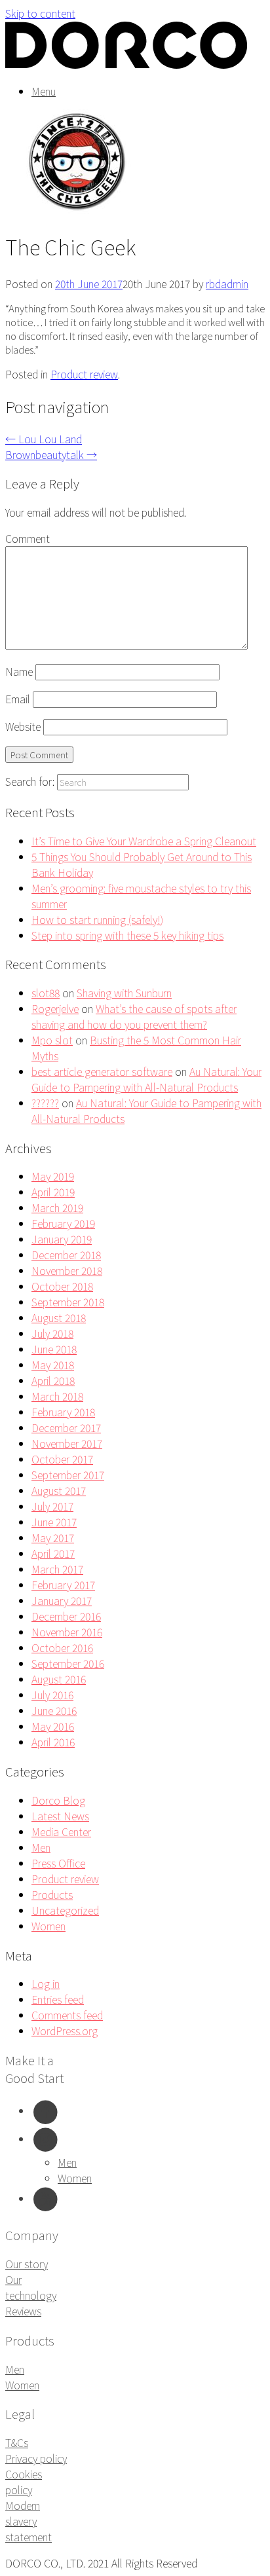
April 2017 (53, 1553)
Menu (44, 91)
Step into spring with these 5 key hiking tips (127, 935)
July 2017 (52, 1506)
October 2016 (62, 1647)
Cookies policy (24, 2482)
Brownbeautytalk (51, 454)
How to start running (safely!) (97, 919)
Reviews (23, 2311)
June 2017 (54, 1522)
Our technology (31, 2287)
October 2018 (62, 1286)
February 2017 (63, 1585)
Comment (28, 538)
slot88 (46, 993)
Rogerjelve (55, 1008)
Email (18, 699)
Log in (46, 1983)
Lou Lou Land (44, 439)
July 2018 (52, 1333)
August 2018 (59, 1317)
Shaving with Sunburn (124, 993)
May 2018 (53, 1365)
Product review (84, 374)
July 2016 (52, 1695)
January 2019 (62, 1239)
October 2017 (62, 1459)
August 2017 (59, 1490)
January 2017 (62, 1600)
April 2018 (53, 1380)
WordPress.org (65, 2031)
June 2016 (54, 1710)
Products (52, 1894)
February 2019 (63, 1223)
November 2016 (67, 1632)
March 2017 (57, 1569)
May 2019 (53, 1176)
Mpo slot (52, 1040)
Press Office (58, 1863)
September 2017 (68, 1475)
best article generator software (102, 1071)
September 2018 (68, 1302)
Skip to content (40, 13)
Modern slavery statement (29, 2521)
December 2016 (66, 1616)
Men (41, 1847)
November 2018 (67, 1270)
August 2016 (59, 1679)
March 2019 (57, 1207)
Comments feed (67, 2015)
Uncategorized (65, 1910)
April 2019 (53, 1192)
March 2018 (57, 1396)
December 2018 (66, 1255)
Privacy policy (36, 2458)
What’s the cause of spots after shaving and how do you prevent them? (134, 1016)
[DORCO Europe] (126, 65)
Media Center (61, 1831)
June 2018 (54, 1349)
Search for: (30, 781)
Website (23, 726)
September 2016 (68, 1663)
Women (48, 1926)
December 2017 (66, 1427)
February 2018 (63, 1412)
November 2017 (67, 1443)
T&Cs (17, 2442)
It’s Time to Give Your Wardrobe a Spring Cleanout (144, 841)
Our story (27, 2264)
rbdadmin (227, 284)
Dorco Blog (58, 1800)
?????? (45, 1103)
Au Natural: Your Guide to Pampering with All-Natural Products (146, 1079)
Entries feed (58, 1999)
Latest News (60, 1816)
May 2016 (53, 1726)
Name (19, 671)
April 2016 (53, 1742)
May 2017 (53, 1537)
